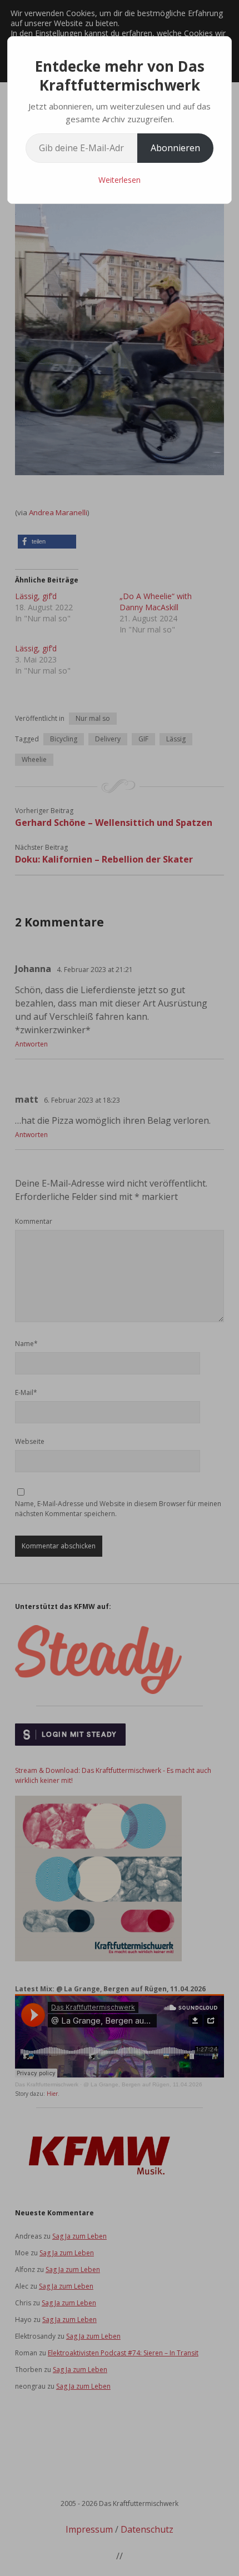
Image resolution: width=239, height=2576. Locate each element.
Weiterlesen (120, 180)
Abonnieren (175, 148)
